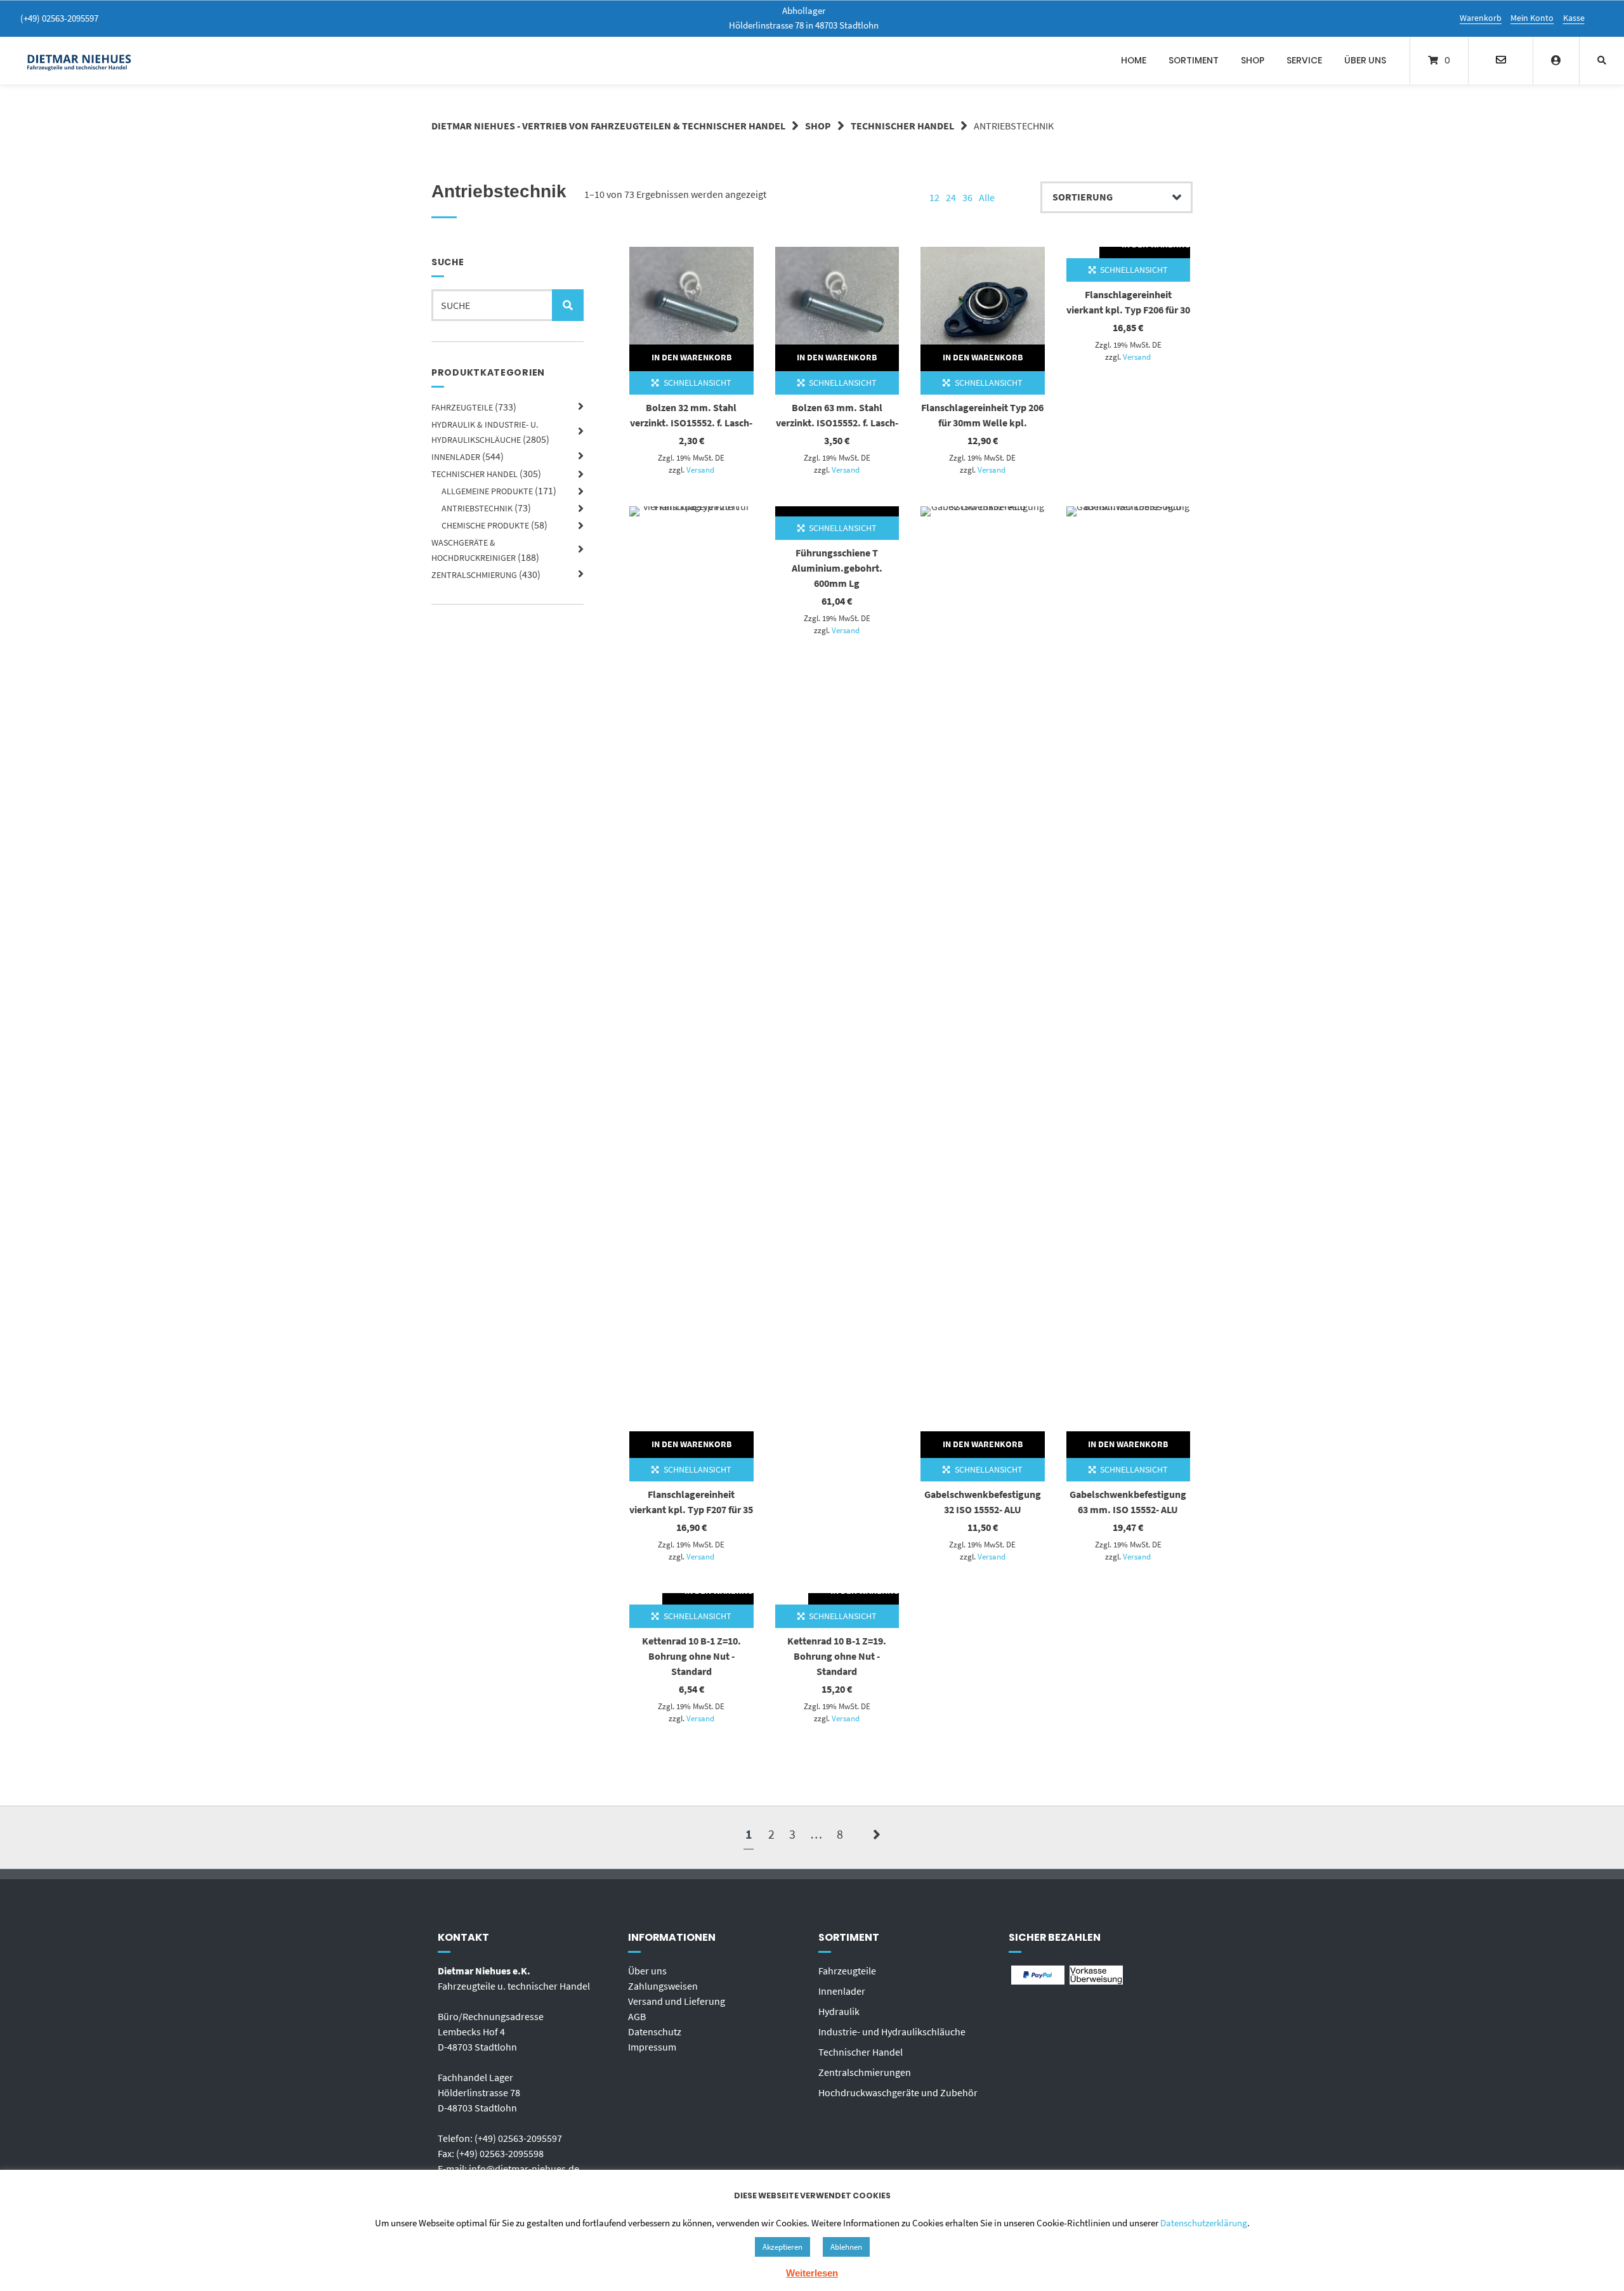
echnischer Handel (863, 2052)
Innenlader (456, 457)
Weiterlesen (812, 2273)
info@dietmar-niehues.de (524, 2169)
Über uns (1365, 60)
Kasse (1574, 18)
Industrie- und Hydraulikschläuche (892, 2032)
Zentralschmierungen (865, 2072)
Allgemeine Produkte (487, 491)
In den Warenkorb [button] (691, 357)
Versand (700, 469)
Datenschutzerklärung (1204, 2223)
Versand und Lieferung (677, 2001)
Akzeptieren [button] (783, 2247)
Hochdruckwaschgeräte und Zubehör (898, 2092)
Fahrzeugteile (462, 407)
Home (1134, 60)
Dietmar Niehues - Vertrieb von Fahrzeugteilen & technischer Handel (608, 126)
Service (1304, 60)
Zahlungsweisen (663, 1986)
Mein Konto (1532, 18)
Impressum (652, 2047)
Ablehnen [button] (846, 2247)
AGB (637, 2016)
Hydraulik (839, 2011)
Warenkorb (1481, 18)
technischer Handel (902, 126)
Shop (1253, 60)
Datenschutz (655, 2032)
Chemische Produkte (485, 525)
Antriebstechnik (477, 508)
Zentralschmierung (474, 575)
